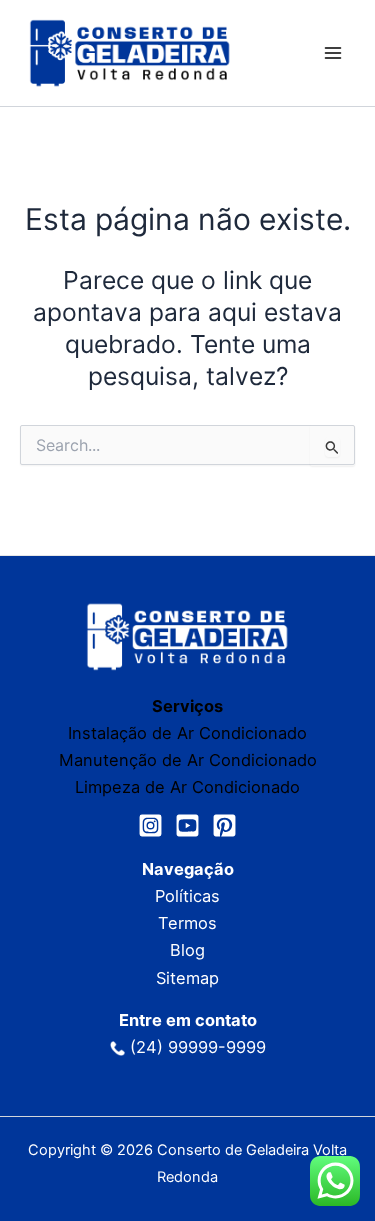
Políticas (187, 896)
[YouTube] (187, 825)
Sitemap (187, 978)
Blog (187, 950)
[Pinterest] (224, 825)
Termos (187, 923)
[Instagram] (150, 825)
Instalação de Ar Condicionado (187, 733)
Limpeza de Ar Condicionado (187, 787)
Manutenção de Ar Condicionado (188, 760)
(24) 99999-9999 (198, 1047)
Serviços (187, 706)
